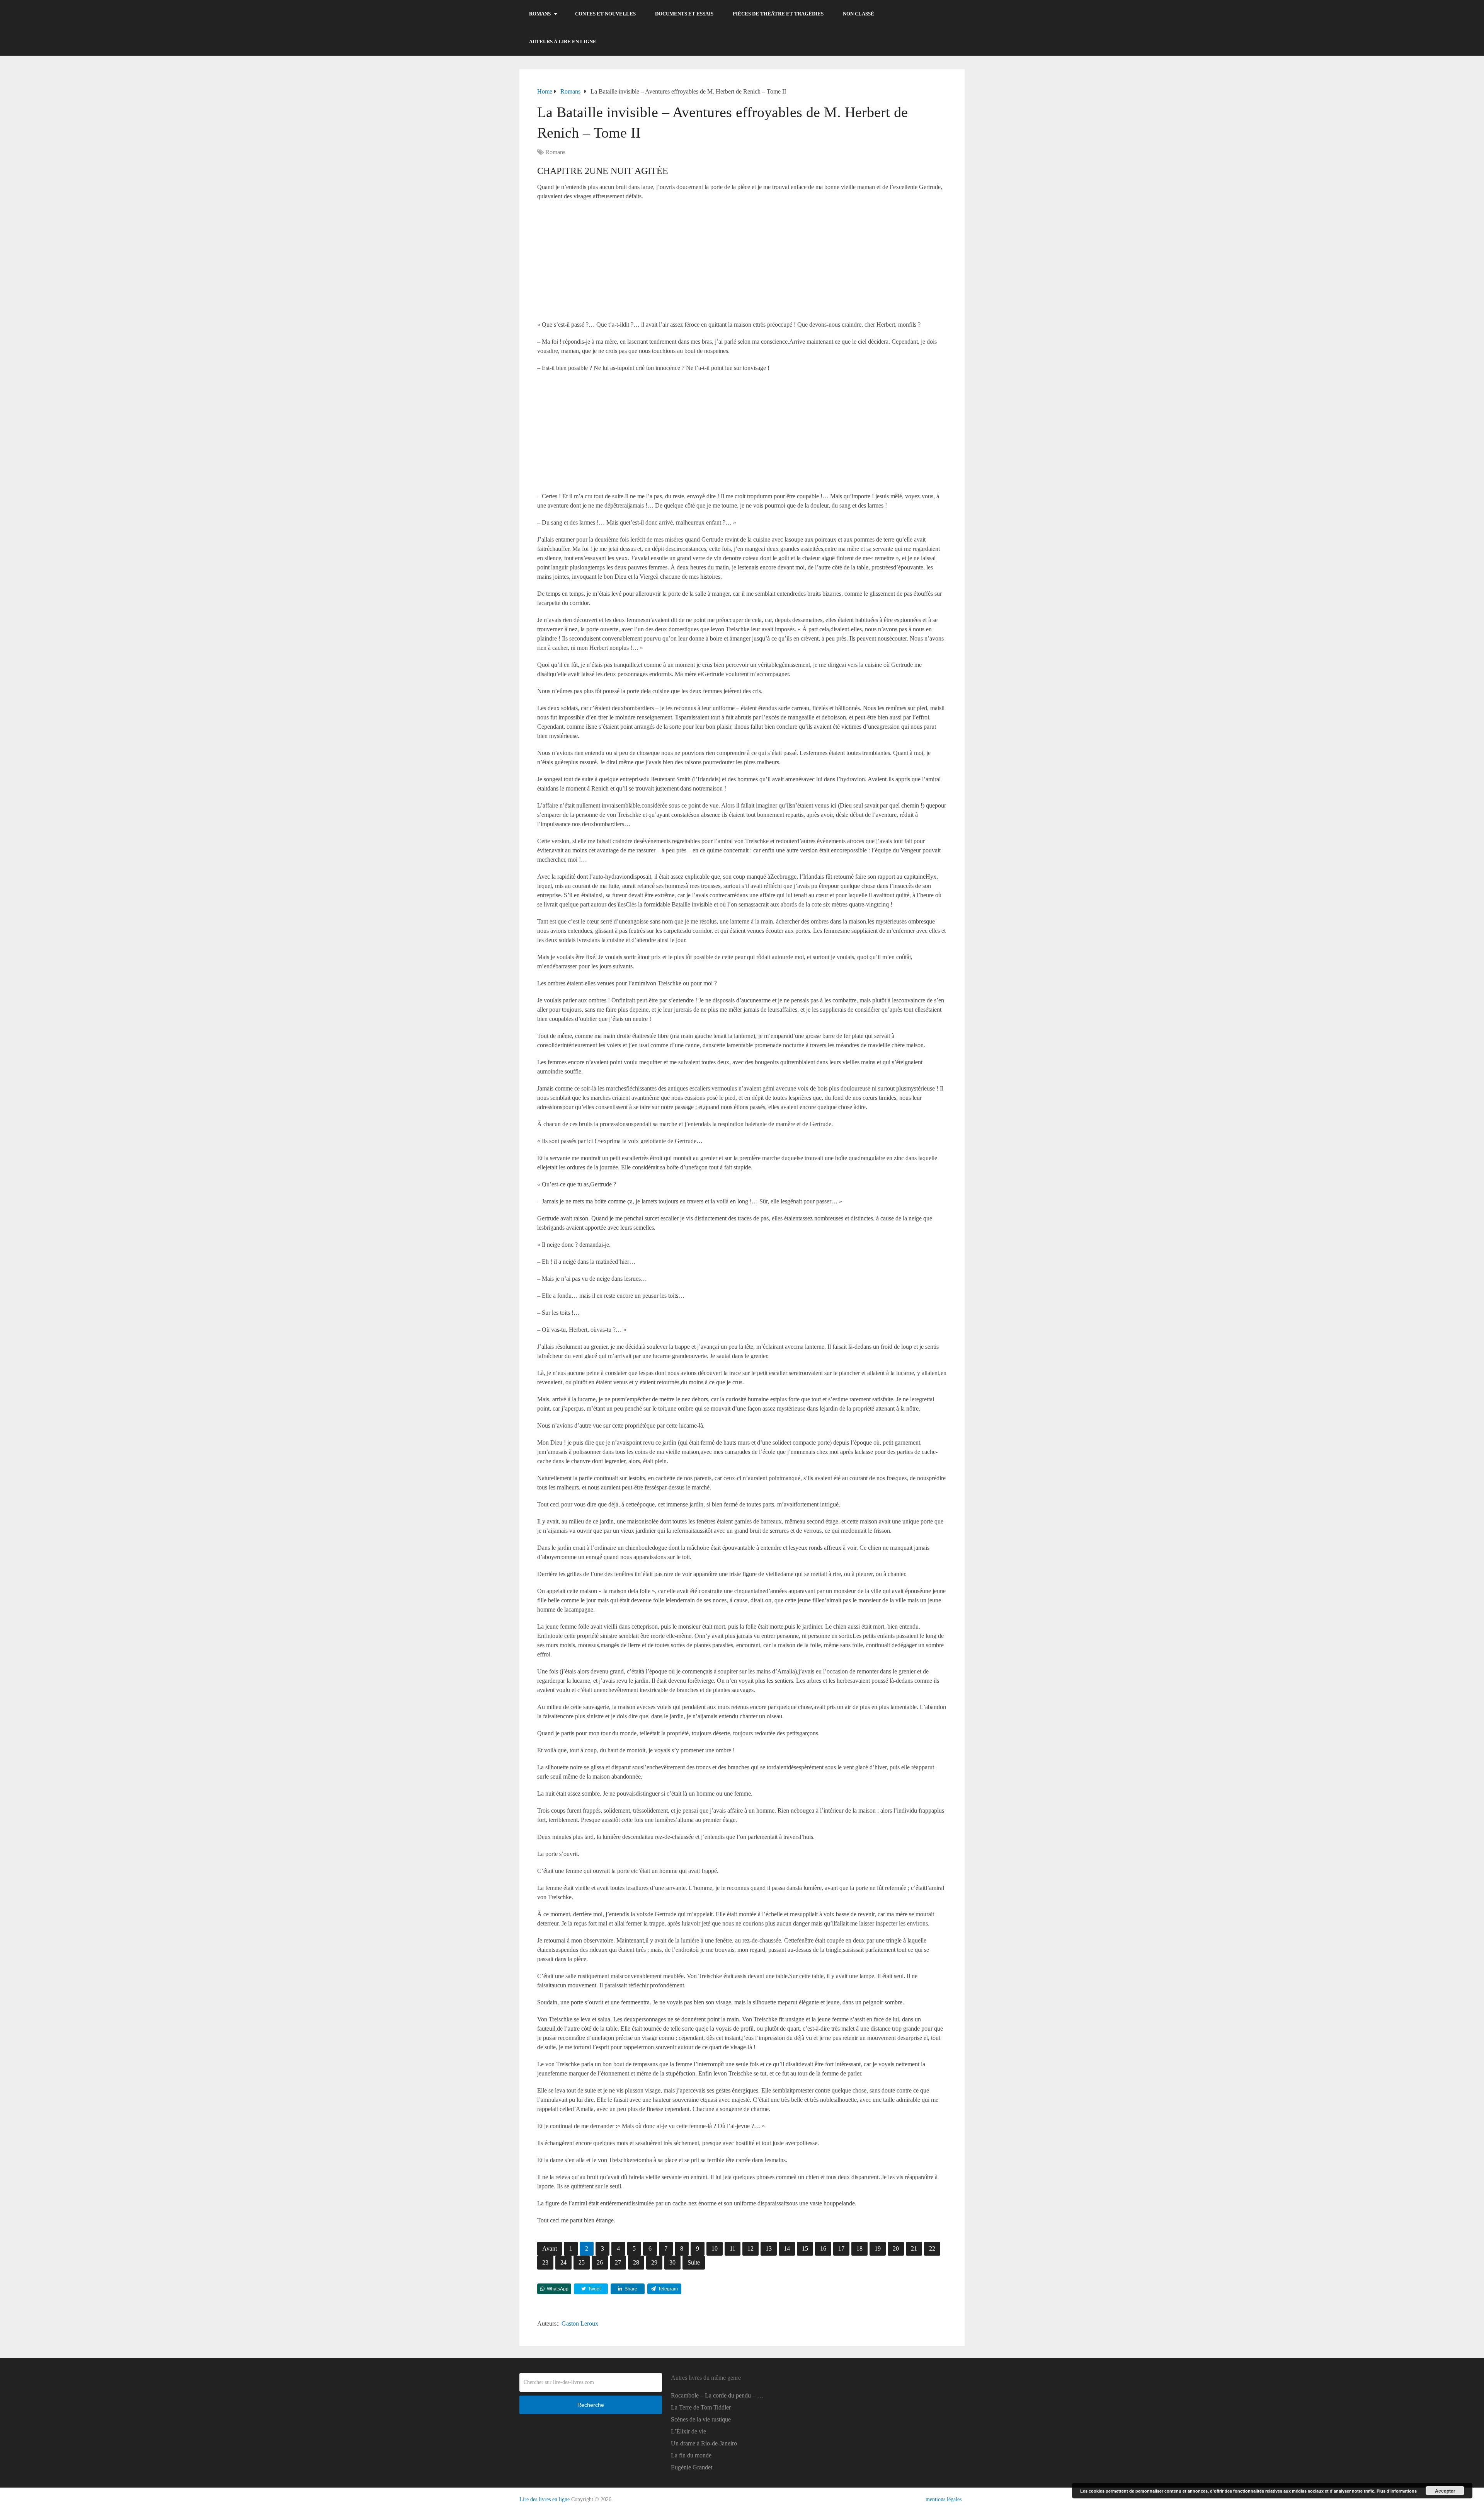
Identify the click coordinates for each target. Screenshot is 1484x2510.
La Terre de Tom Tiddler (701, 2407)
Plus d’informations (1397, 2491)
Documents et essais (684, 14)
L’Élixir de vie (688, 2431)
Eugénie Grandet (692, 2467)
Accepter (1445, 2491)
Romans (540, 14)
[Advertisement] (742, 263)
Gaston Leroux (580, 2323)
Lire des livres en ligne (545, 2499)
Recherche (591, 2405)
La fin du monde (691, 2455)
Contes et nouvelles (605, 14)
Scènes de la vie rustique (701, 2419)
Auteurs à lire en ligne (563, 42)
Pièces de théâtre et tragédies (778, 14)
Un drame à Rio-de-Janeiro (704, 2443)
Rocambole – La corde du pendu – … (717, 2395)
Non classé (859, 14)
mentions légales (944, 2499)
